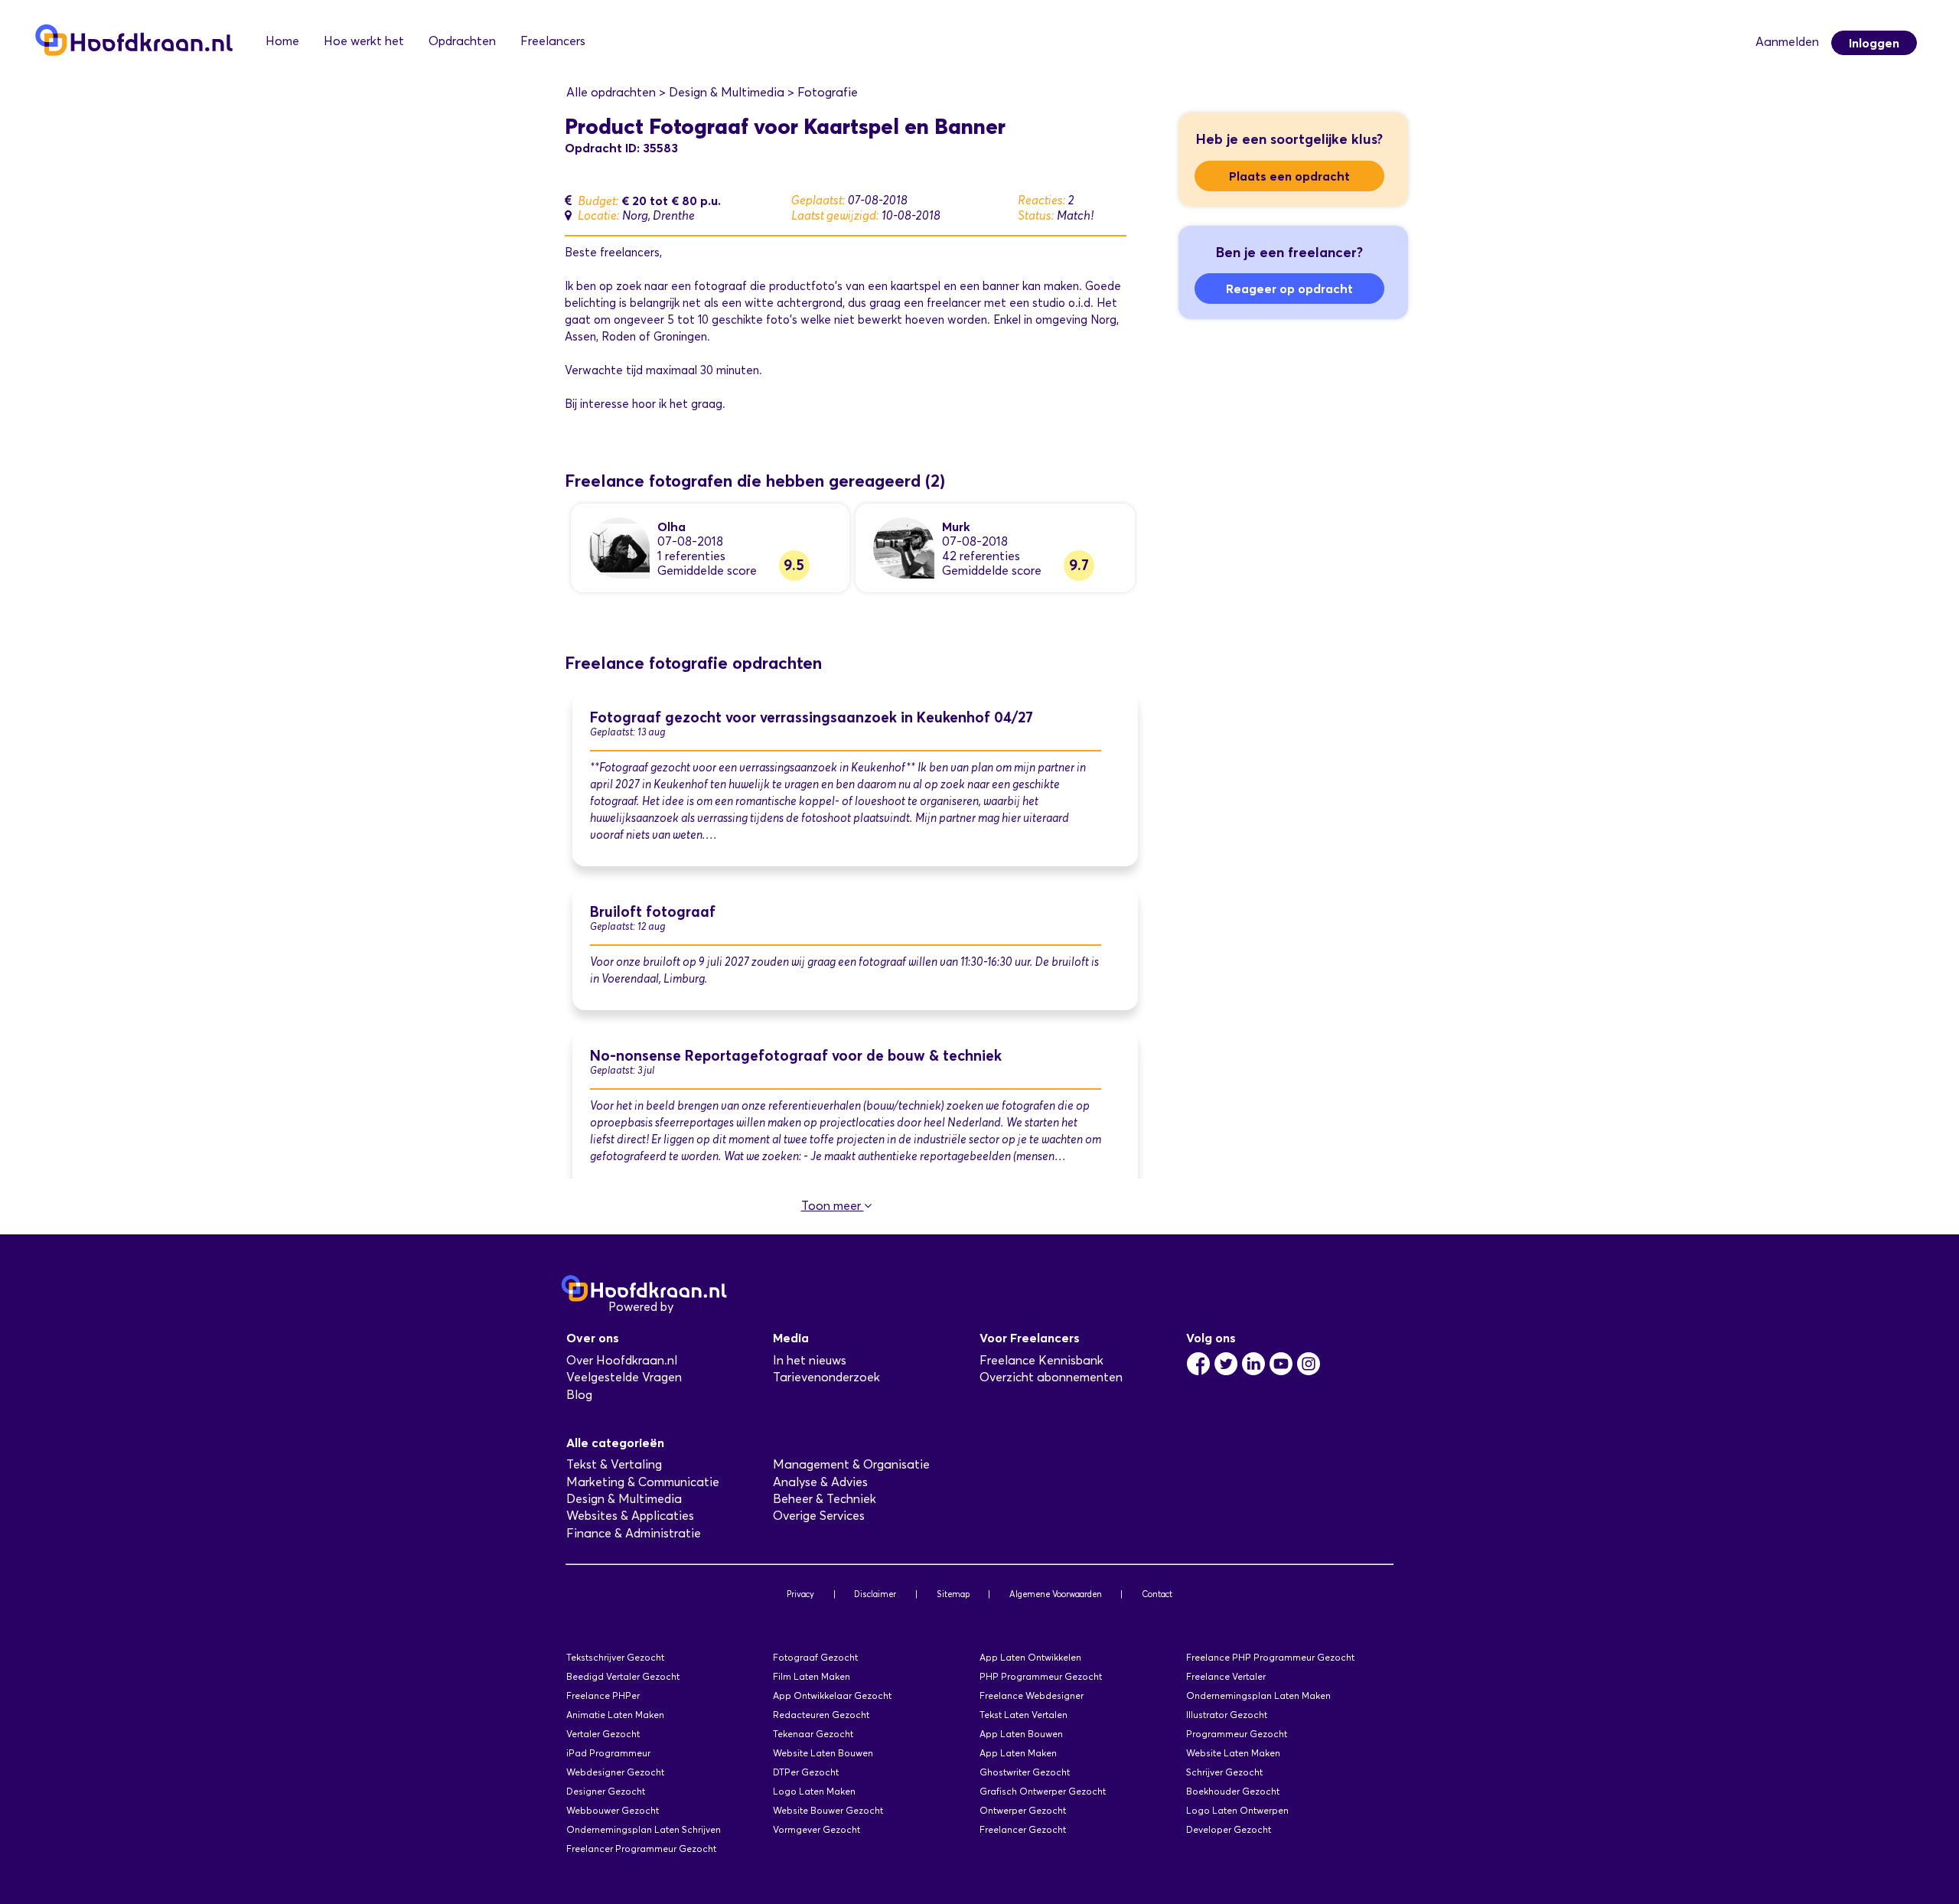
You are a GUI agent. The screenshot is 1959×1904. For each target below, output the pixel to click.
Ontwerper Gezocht (1023, 1810)
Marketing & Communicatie (643, 1482)
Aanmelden (1787, 42)
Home (282, 41)
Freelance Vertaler (1226, 1676)
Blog (579, 1395)
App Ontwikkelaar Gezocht (832, 1695)
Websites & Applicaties (630, 1516)
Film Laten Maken (812, 1676)
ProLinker (703, 1307)
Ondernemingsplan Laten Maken (1258, 1695)
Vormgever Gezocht (817, 1829)
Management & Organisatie (851, 1464)
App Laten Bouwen (1021, 1734)
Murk (956, 527)
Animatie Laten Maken (615, 1715)
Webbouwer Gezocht (613, 1810)
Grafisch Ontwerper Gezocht (1043, 1791)
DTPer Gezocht (806, 1772)
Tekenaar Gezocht (813, 1734)
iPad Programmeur (608, 1753)
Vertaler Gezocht (603, 1734)
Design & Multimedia (624, 1499)
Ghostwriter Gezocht (1025, 1772)
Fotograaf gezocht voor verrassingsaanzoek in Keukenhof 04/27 (812, 717)
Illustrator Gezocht (1227, 1715)
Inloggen (1874, 43)
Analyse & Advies (820, 1482)
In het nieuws (810, 1360)
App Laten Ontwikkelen (1030, 1657)
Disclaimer (875, 1594)
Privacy (800, 1594)
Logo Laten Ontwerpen (1237, 1810)
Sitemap (953, 1594)
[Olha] (619, 547)
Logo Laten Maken (814, 1791)
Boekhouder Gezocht (1233, 1791)
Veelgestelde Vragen (624, 1377)
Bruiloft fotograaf (653, 912)
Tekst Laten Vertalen (1024, 1715)
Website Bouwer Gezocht (828, 1810)
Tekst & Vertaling (614, 1464)
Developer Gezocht (1229, 1829)
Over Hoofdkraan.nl (622, 1360)
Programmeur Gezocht (1237, 1734)
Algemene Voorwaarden (1056, 1594)
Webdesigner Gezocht (615, 1772)
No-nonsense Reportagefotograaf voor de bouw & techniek (796, 1056)
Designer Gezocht (606, 1791)
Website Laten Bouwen (823, 1753)
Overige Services (819, 1516)
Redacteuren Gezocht (821, 1715)
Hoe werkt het (364, 41)
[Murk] (904, 547)
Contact (1157, 1594)
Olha (671, 527)
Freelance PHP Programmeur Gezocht (1270, 1657)
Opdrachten (462, 41)
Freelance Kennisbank (1041, 1360)
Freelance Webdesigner (1032, 1695)
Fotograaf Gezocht (815, 1657)
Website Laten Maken (1233, 1753)
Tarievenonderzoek (826, 1377)
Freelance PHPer (603, 1695)
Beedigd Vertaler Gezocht (623, 1676)
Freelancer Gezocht (1023, 1829)
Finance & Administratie (634, 1533)
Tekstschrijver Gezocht (615, 1657)
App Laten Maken (1018, 1753)
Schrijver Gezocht (1224, 1772)
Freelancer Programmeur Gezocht (641, 1849)
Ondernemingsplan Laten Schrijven (644, 1829)
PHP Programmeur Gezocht (1041, 1676)
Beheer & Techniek (825, 1499)
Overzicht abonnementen (1051, 1377)
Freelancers (553, 41)
